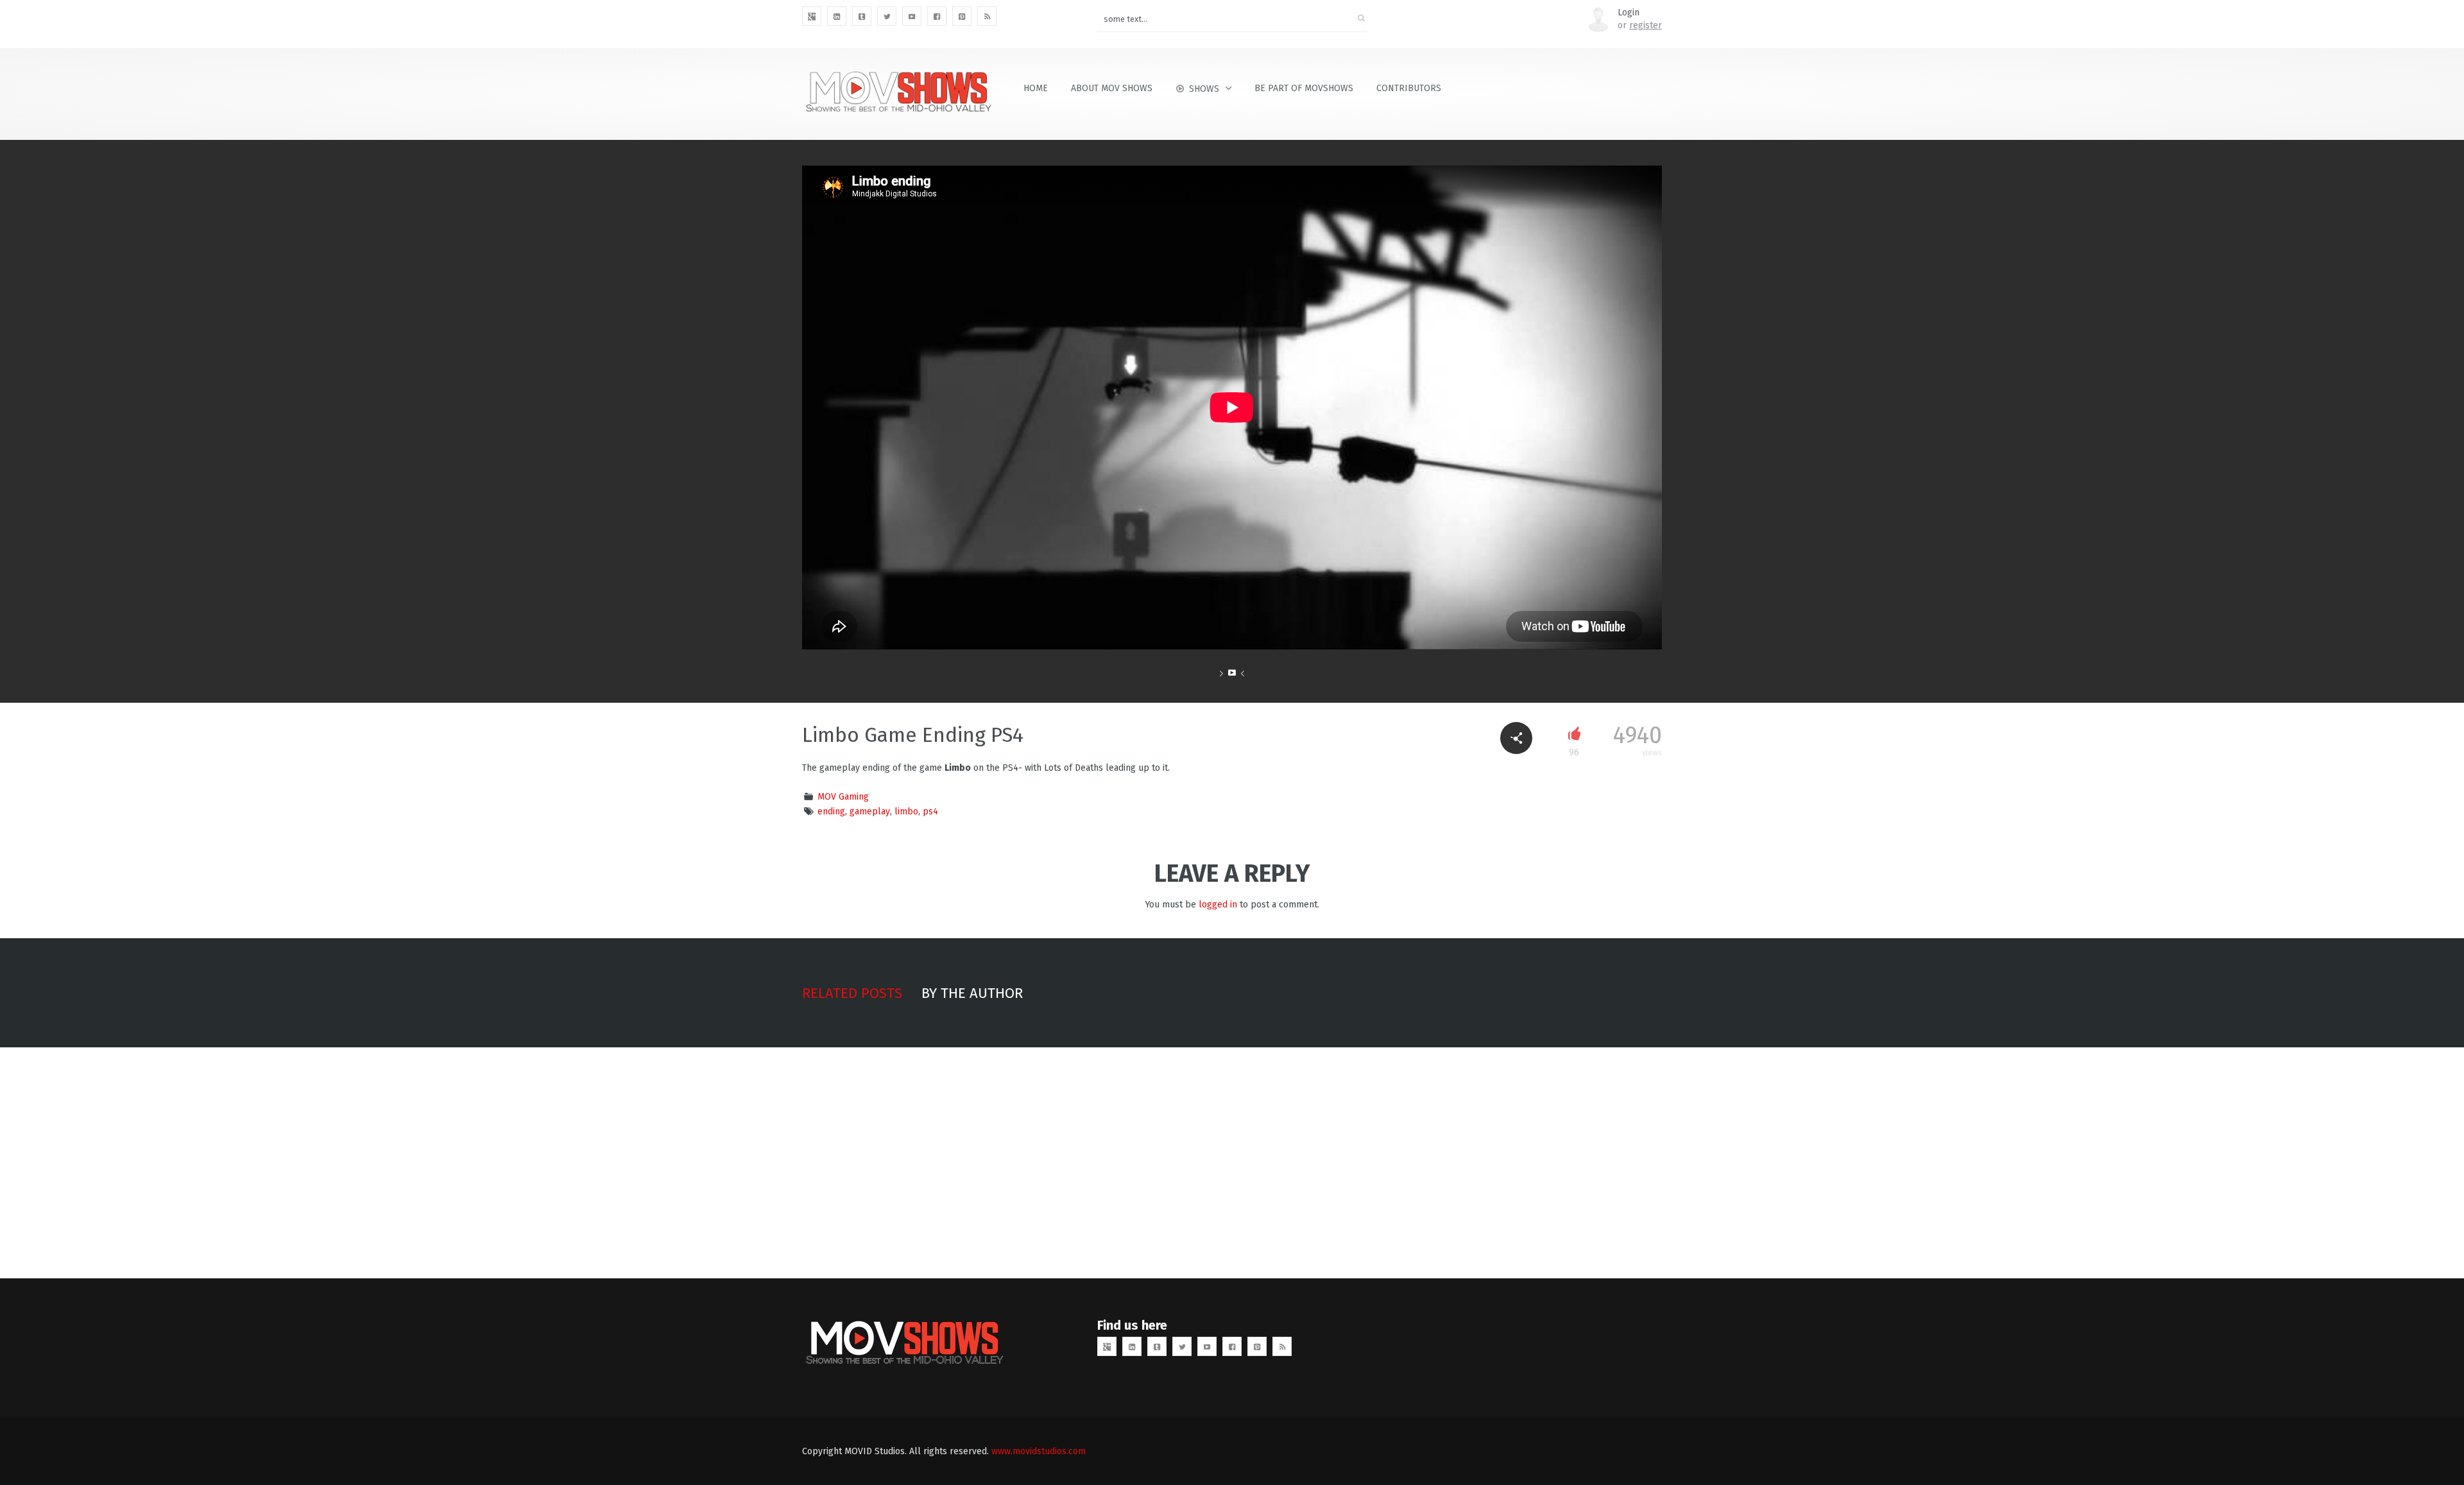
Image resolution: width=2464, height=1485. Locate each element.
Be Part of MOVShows (1304, 88)
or (1640, 25)
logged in (1218, 905)
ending (831, 811)
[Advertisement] (1232, 1163)
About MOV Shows (1112, 88)
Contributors (1409, 88)
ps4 (930, 811)
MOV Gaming (843, 797)
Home (1036, 88)
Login (1629, 13)
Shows (1204, 89)
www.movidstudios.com (1039, 1451)
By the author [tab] (972, 993)
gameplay (870, 811)
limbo (906, 811)
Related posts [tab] (852, 993)
